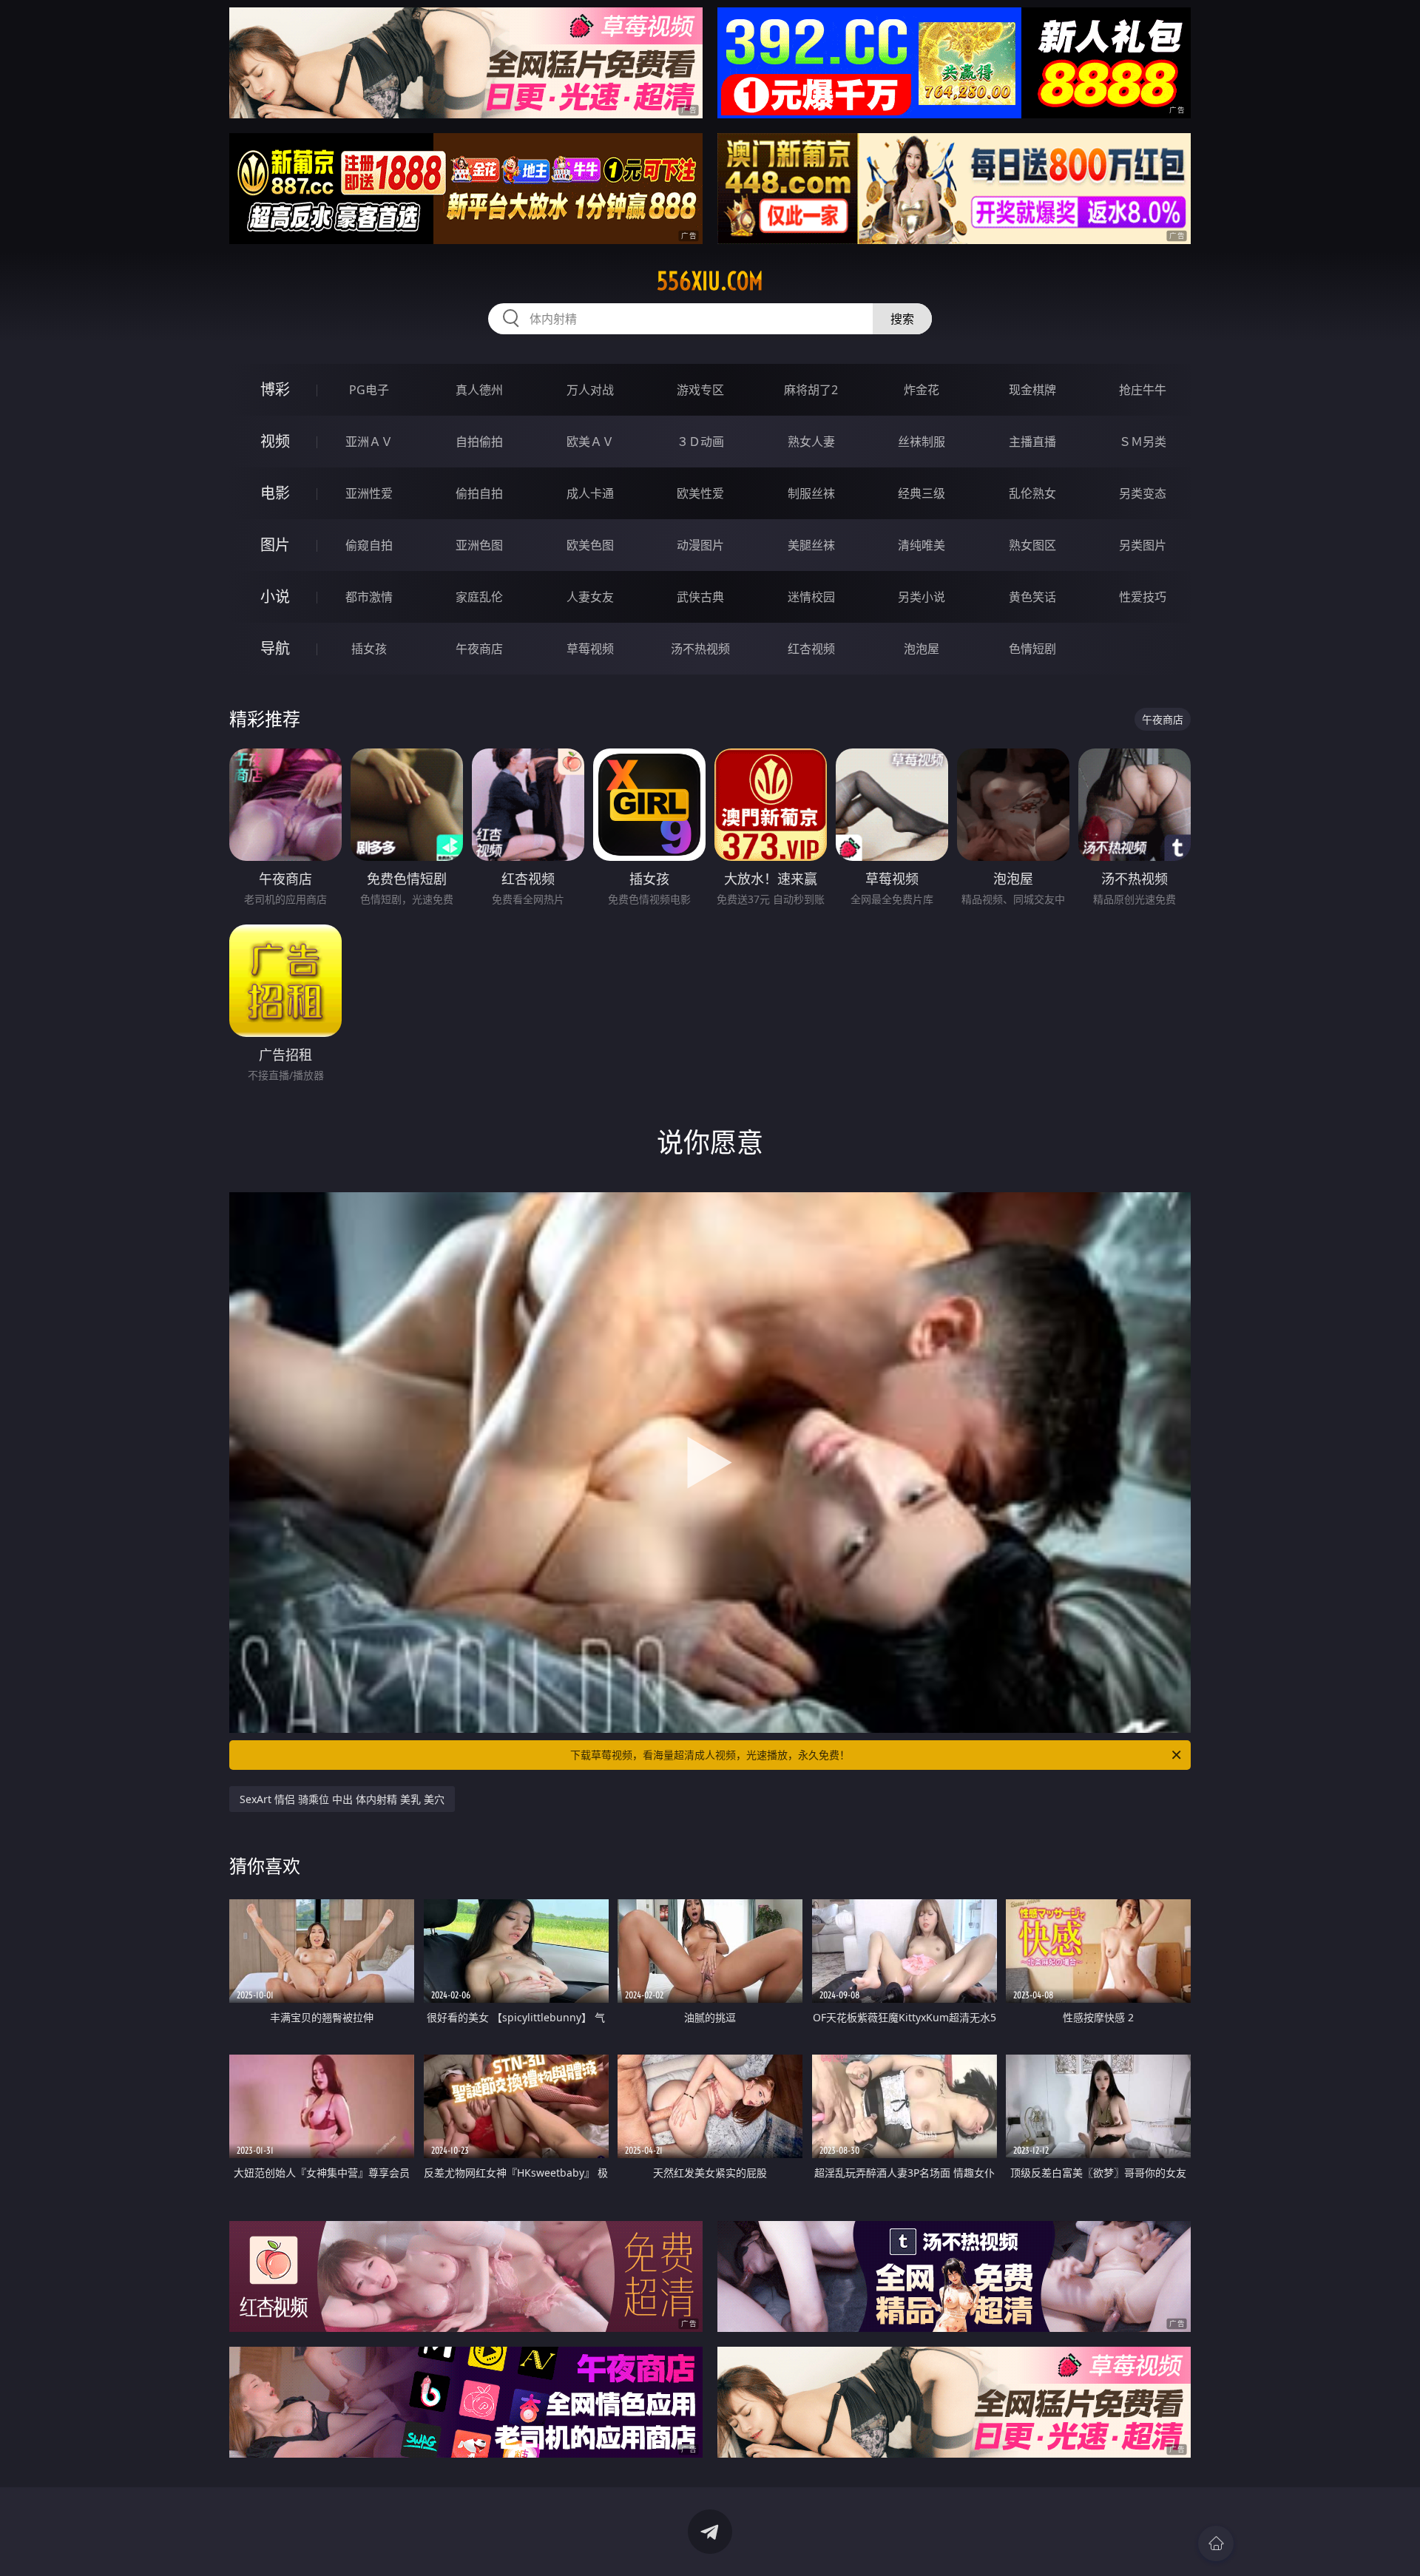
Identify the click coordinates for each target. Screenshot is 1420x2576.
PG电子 (369, 390)
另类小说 (922, 597)
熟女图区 (1032, 545)
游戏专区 (700, 390)
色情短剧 (1032, 649)
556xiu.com (710, 281)
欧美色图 (590, 545)
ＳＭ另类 (1143, 442)
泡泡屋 (922, 649)
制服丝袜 (811, 493)
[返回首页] (1216, 2543)
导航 (275, 648)
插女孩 (369, 649)
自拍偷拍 (479, 442)
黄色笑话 (1032, 597)
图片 (275, 545)
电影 (275, 493)
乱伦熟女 (1032, 493)
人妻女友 (590, 597)
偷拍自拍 (479, 493)
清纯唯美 (922, 545)
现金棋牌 (1032, 390)
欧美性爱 (700, 493)
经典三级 (922, 493)
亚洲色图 (479, 545)
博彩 (275, 389)
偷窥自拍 (369, 545)
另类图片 (1143, 545)
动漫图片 (700, 545)
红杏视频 (811, 649)
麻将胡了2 (811, 390)
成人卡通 (590, 493)
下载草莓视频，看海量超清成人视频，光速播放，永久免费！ (710, 1755)
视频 (275, 441)
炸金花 (922, 390)
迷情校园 (811, 597)
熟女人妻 (811, 442)
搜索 (902, 319)
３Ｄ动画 (700, 442)
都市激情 (369, 597)
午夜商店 (479, 649)
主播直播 (1032, 442)
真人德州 (479, 390)
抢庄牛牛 (1143, 390)
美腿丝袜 (811, 545)
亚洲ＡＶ (369, 442)
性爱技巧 (1143, 597)
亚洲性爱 (369, 493)
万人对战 (590, 390)
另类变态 (1143, 493)
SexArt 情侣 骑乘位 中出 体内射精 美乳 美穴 (342, 1799)
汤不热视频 (700, 649)
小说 (275, 596)
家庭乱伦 (479, 597)
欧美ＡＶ (590, 442)
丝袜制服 (922, 442)
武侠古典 (700, 597)
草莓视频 (590, 649)
